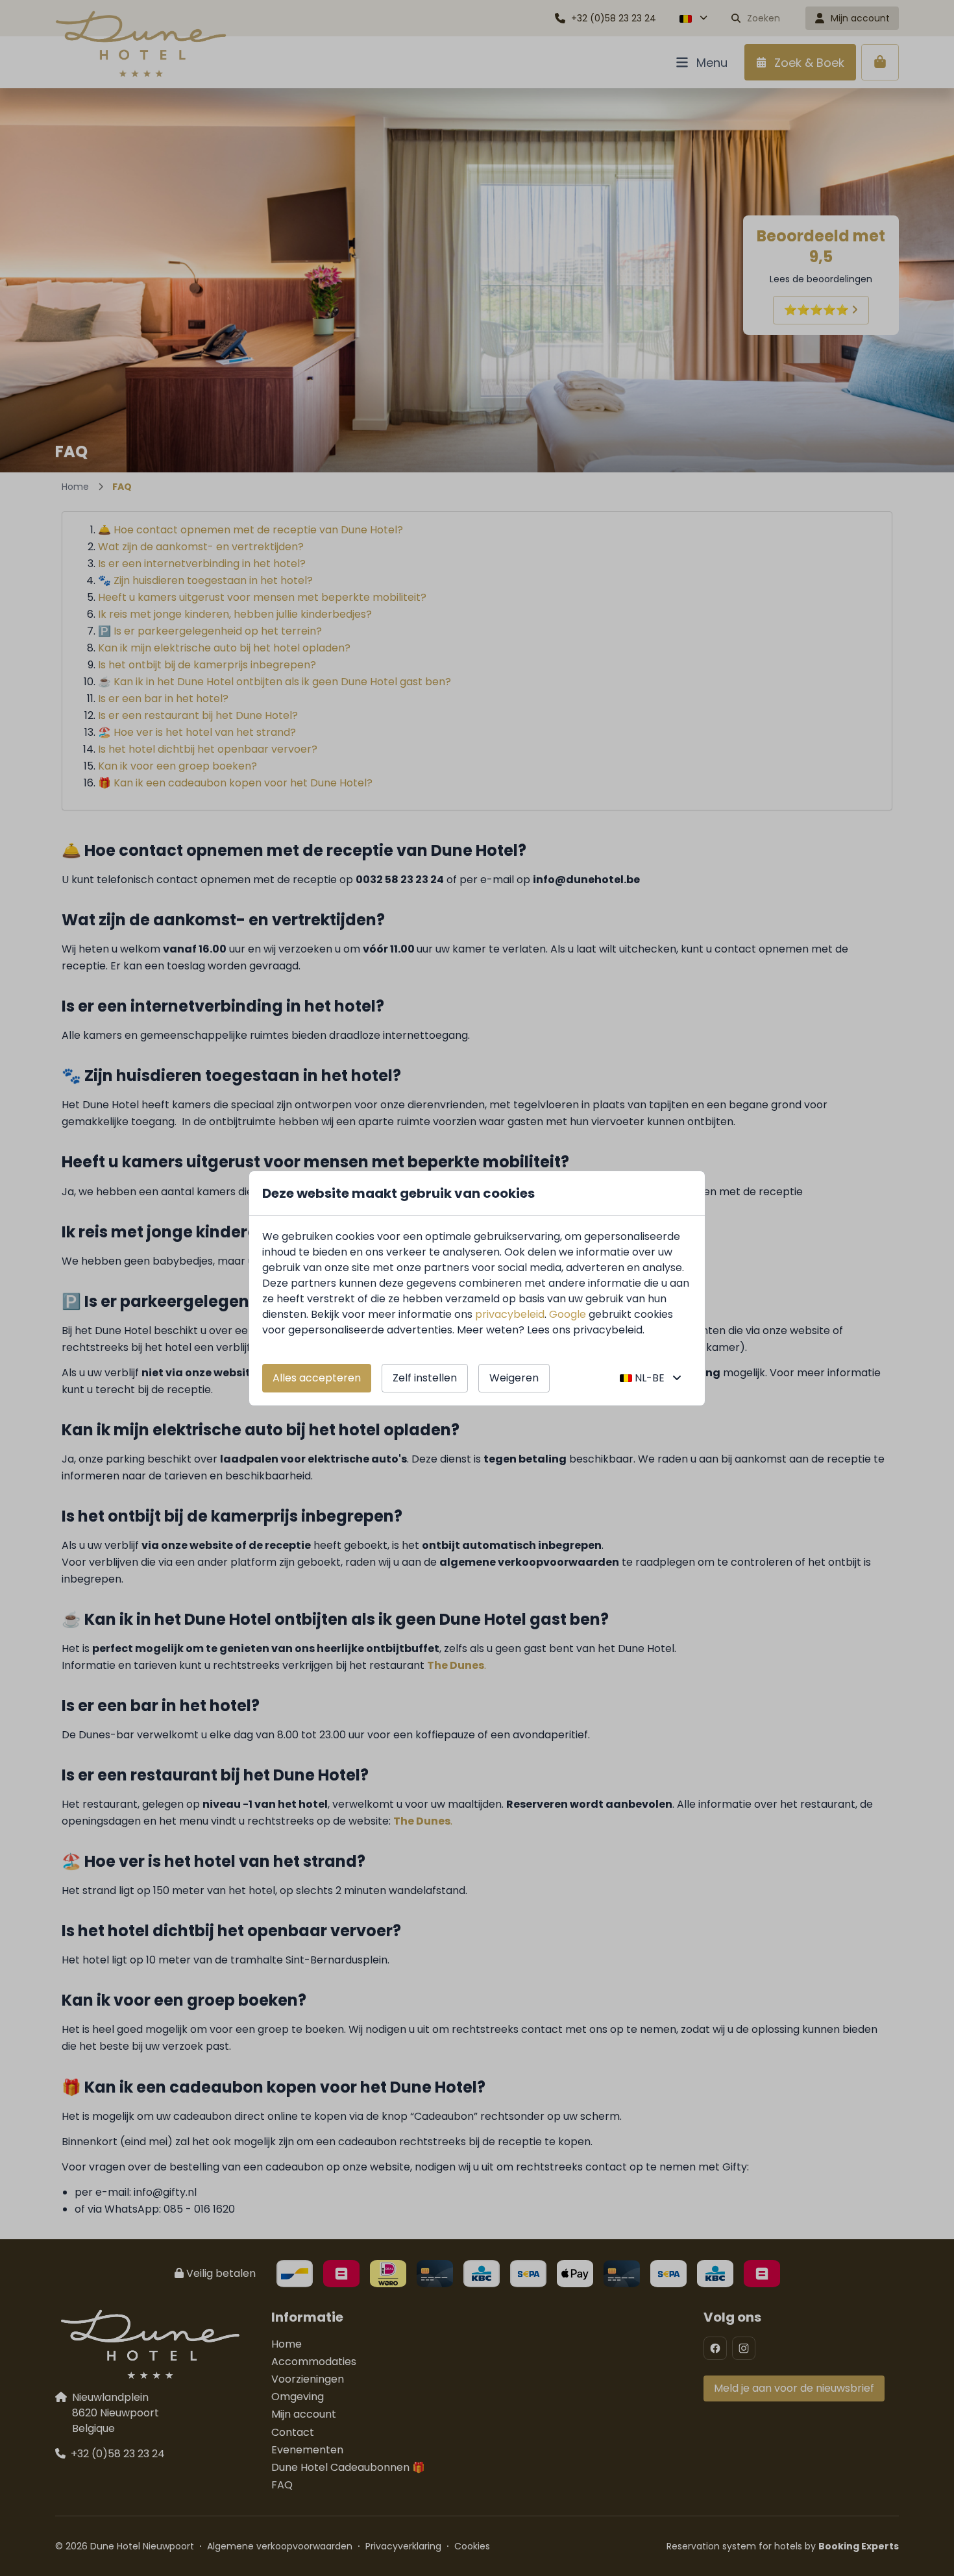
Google (568, 1314)
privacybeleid (510, 1314)
